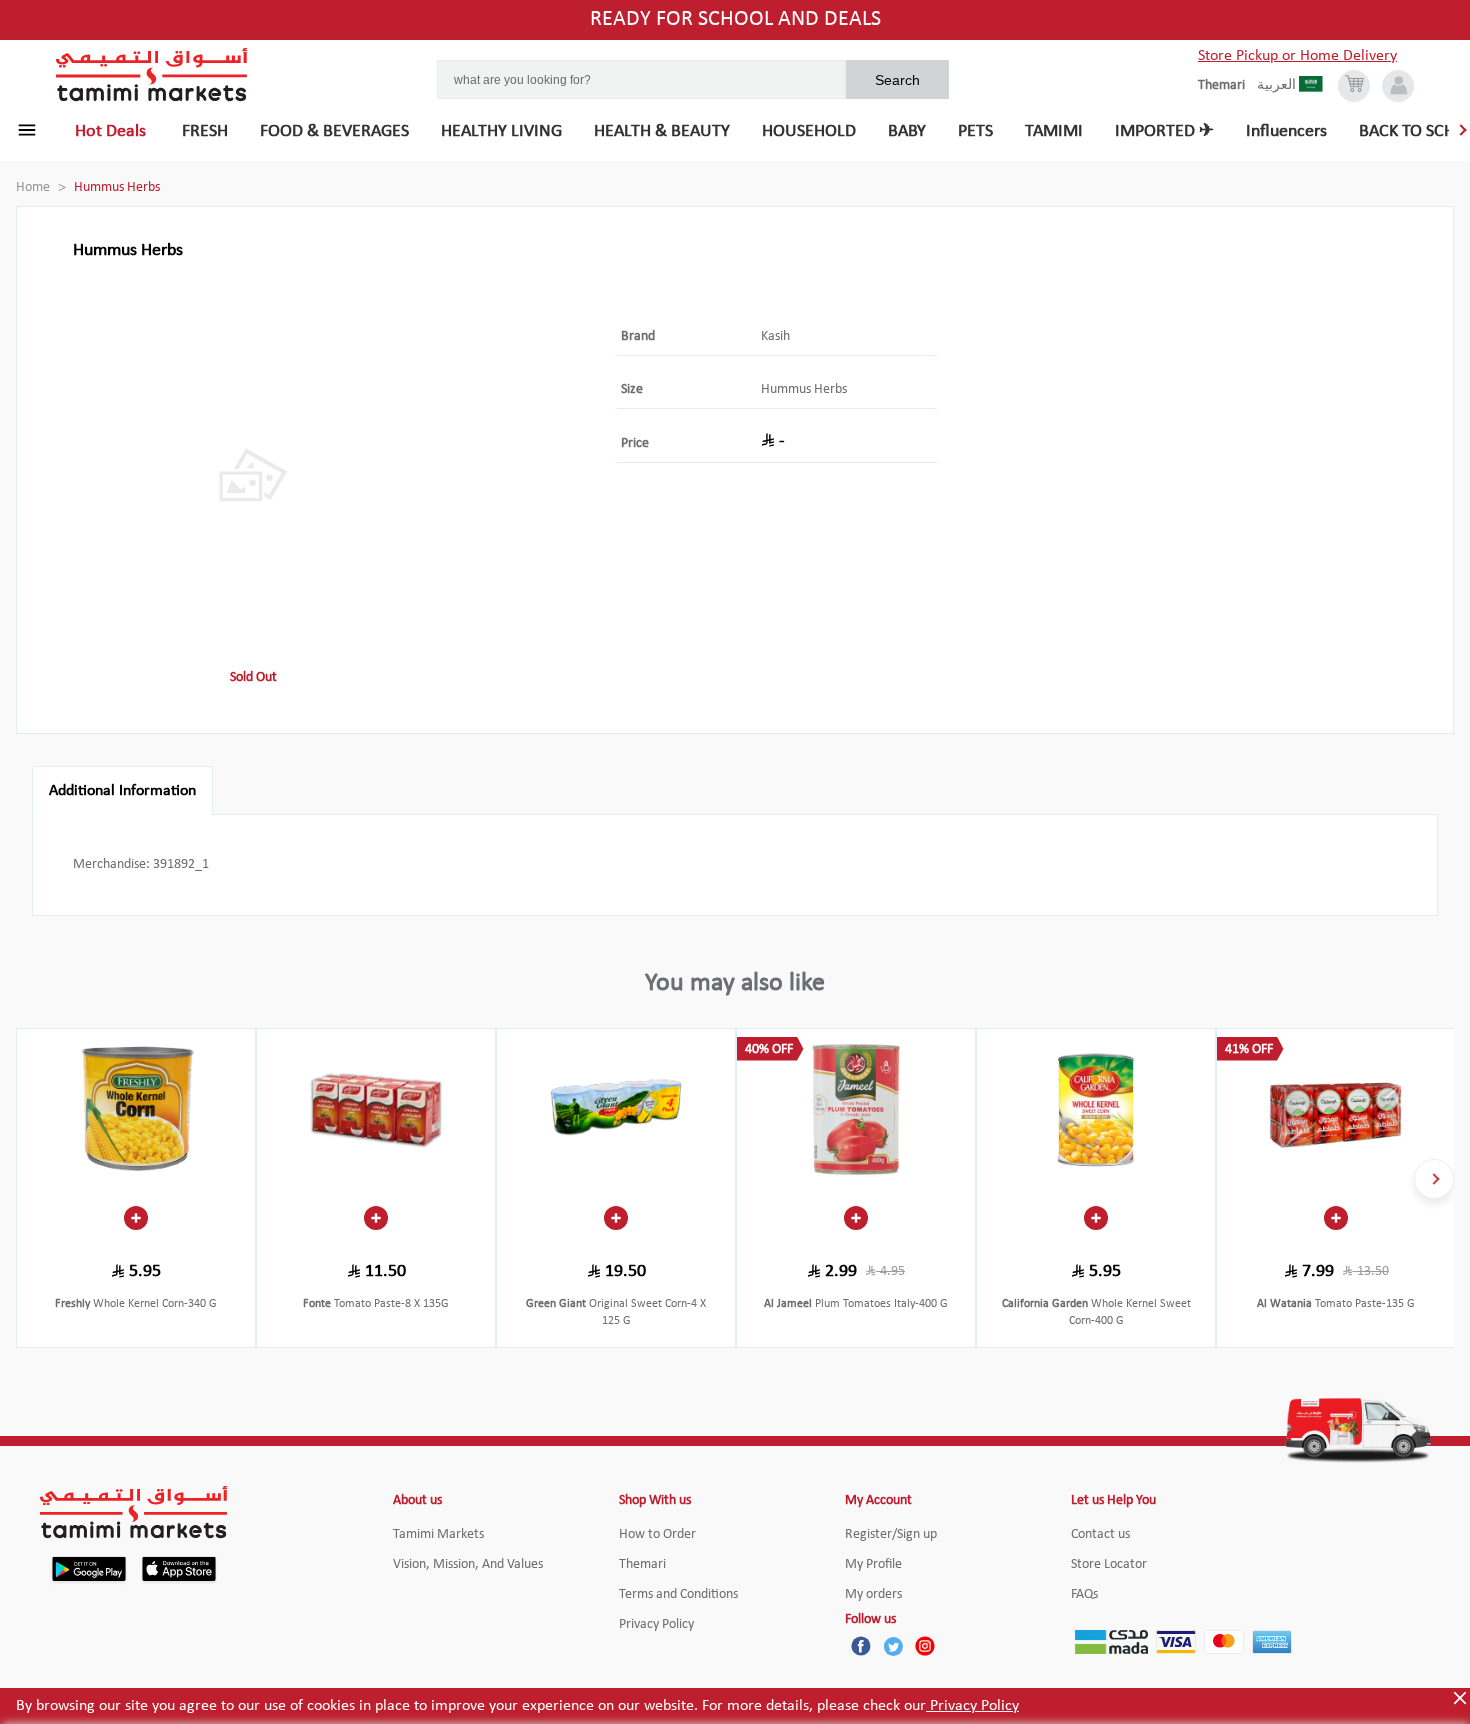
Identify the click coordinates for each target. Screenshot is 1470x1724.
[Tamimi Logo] (152, 75)
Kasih (775, 336)
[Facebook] (861, 1646)
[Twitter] (893, 1646)
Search (897, 80)
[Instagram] (925, 1646)
